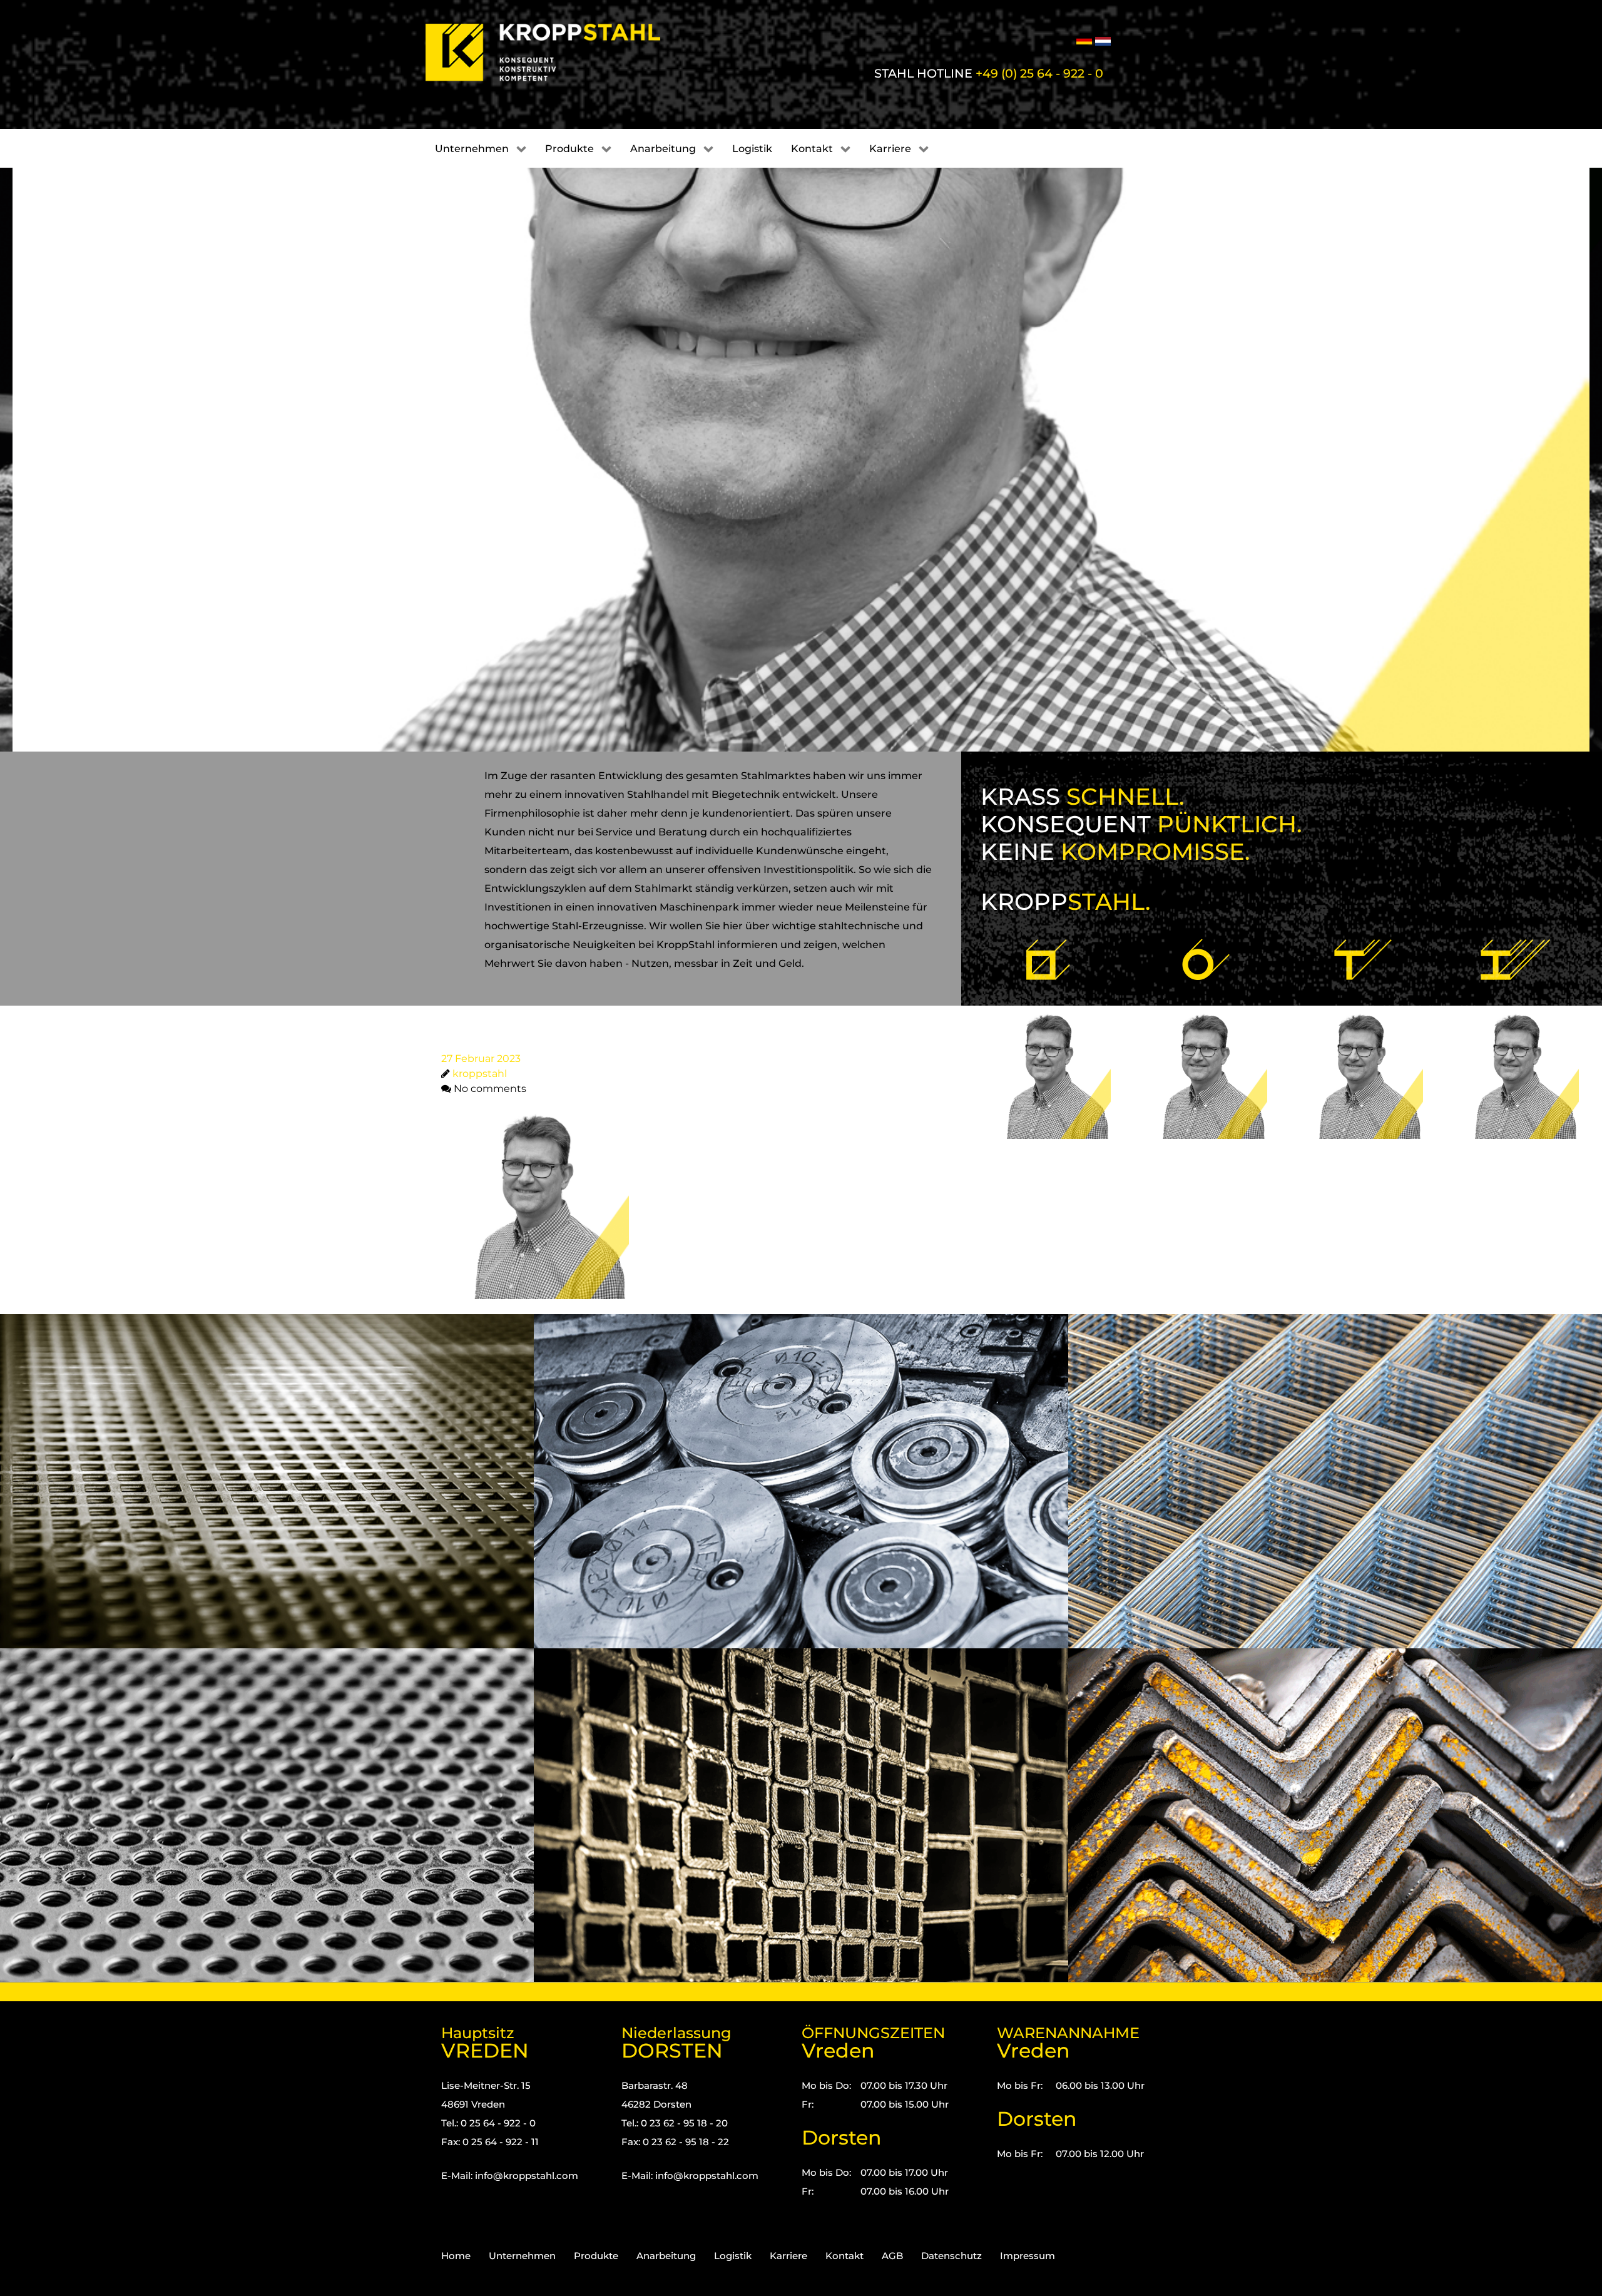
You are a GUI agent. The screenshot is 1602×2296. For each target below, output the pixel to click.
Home (456, 2256)
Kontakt (844, 2256)
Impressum (1028, 2256)
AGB (892, 2256)
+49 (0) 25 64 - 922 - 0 (1039, 73)
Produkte (596, 2256)
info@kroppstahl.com (527, 2176)
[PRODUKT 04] (1516, 1040)
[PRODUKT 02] (1203, 1040)
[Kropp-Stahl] (559, 53)
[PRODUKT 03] (1360, 1040)
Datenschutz (952, 2256)
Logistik (733, 2256)
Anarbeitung (666, 2256)
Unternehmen (522, 2256)
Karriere (788, 2256)
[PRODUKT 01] (1048, 1040)
